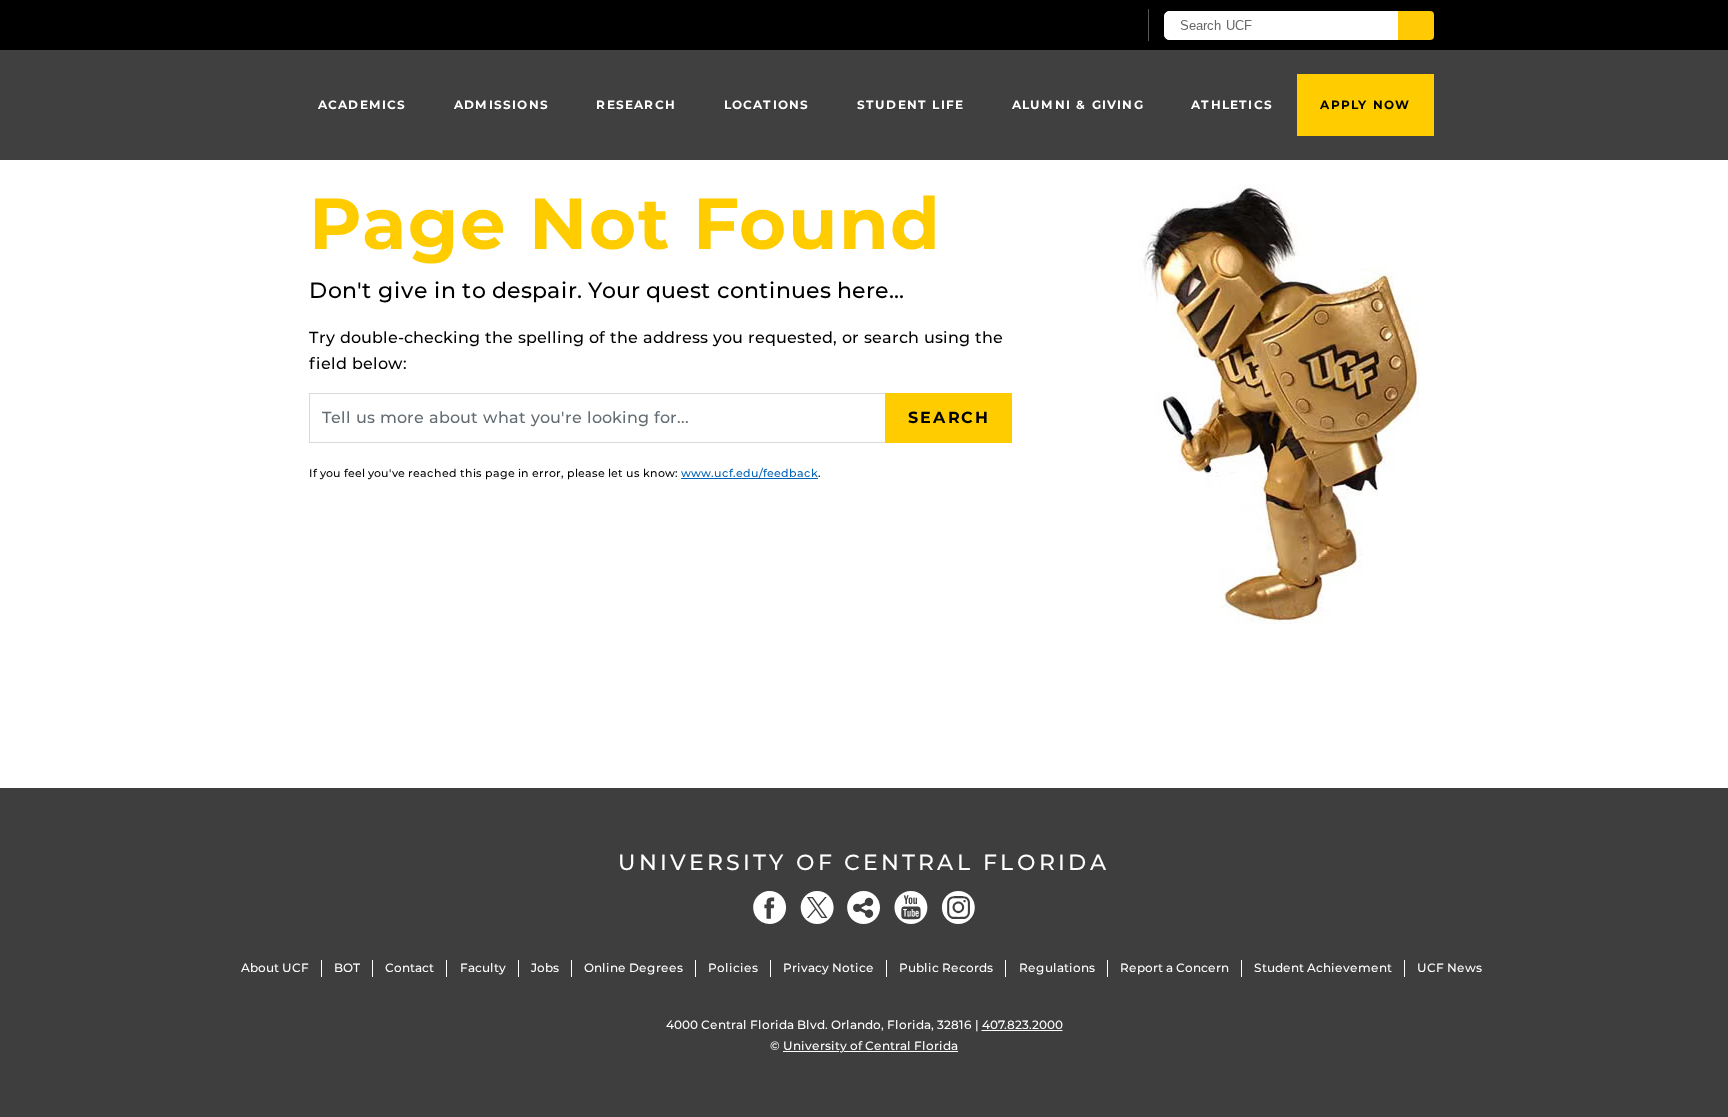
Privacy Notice (828, 967)
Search (949, 417)
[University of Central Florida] (455, 24)
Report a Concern (1174, 967)
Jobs (545, 967)
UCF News (1449, 967)
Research (636, 104)
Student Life (910, 104)
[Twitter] (817, 907)
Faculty (483, 967)
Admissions (501, 104)
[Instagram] (958, 907)
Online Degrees (633, 967)
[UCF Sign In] (1071, 26)
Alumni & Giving (1078, 104)
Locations (767, 104)
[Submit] (1416, 25)
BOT (347, 967)
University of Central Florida (864, 862)
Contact (409, 967)
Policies (733, 967)
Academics (362, 104)
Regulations (1057, 967)
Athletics (1232, 104)
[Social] (864, 907)
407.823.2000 (1022, 1024)
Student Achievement (1323, 967)
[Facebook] (770, 907)
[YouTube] (911, 907)
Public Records (946, 967)
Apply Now (1365, 104)
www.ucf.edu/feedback (749, 473)
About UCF (275, 967)
